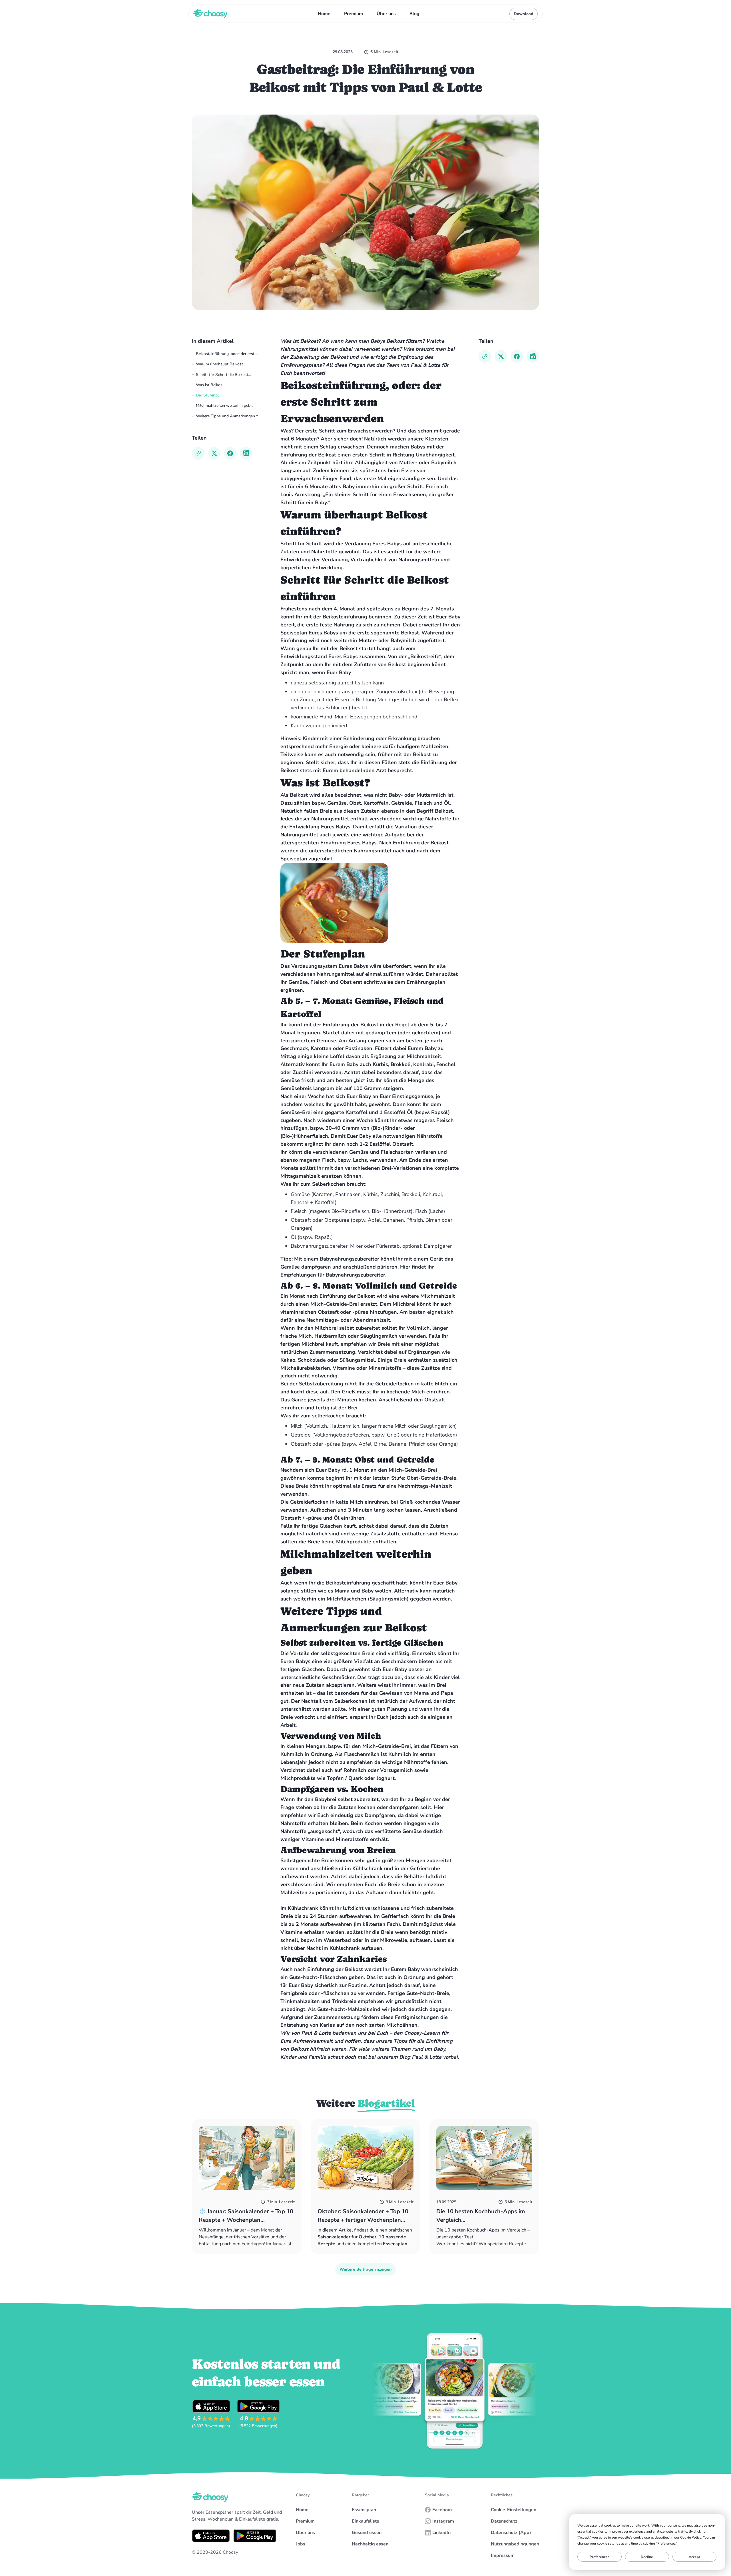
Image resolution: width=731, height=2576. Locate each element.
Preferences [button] (666, 2543)
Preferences (600, 2557)
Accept (694, 2557)
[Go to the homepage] (210, 2497)
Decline (647, 2557)
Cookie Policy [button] (691, 2537)
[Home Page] (210, 14)
